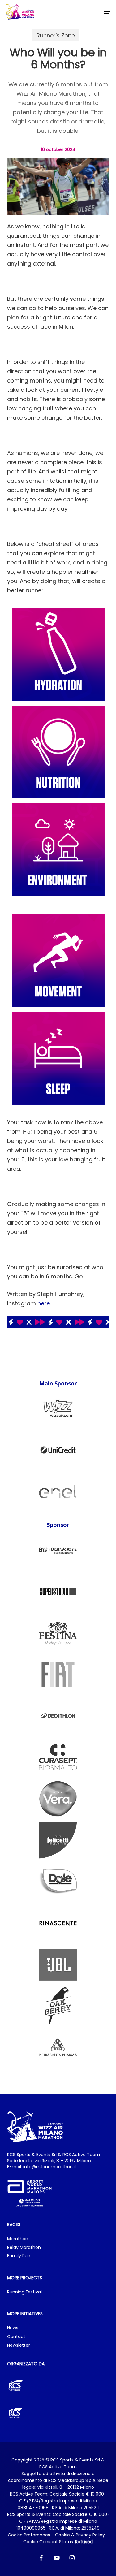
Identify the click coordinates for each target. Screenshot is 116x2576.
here (44, 1303)
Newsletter (19, 2345)
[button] (107, 12)
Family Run (19, 2256)
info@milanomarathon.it (50, 2167)
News (13, 2328)
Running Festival (24, 2292)
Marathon (18, 2239)
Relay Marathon (24, 2248)
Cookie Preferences (29, 2535)
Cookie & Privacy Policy (80, 2535)
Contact (16, 2337)
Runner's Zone (56, 35)
